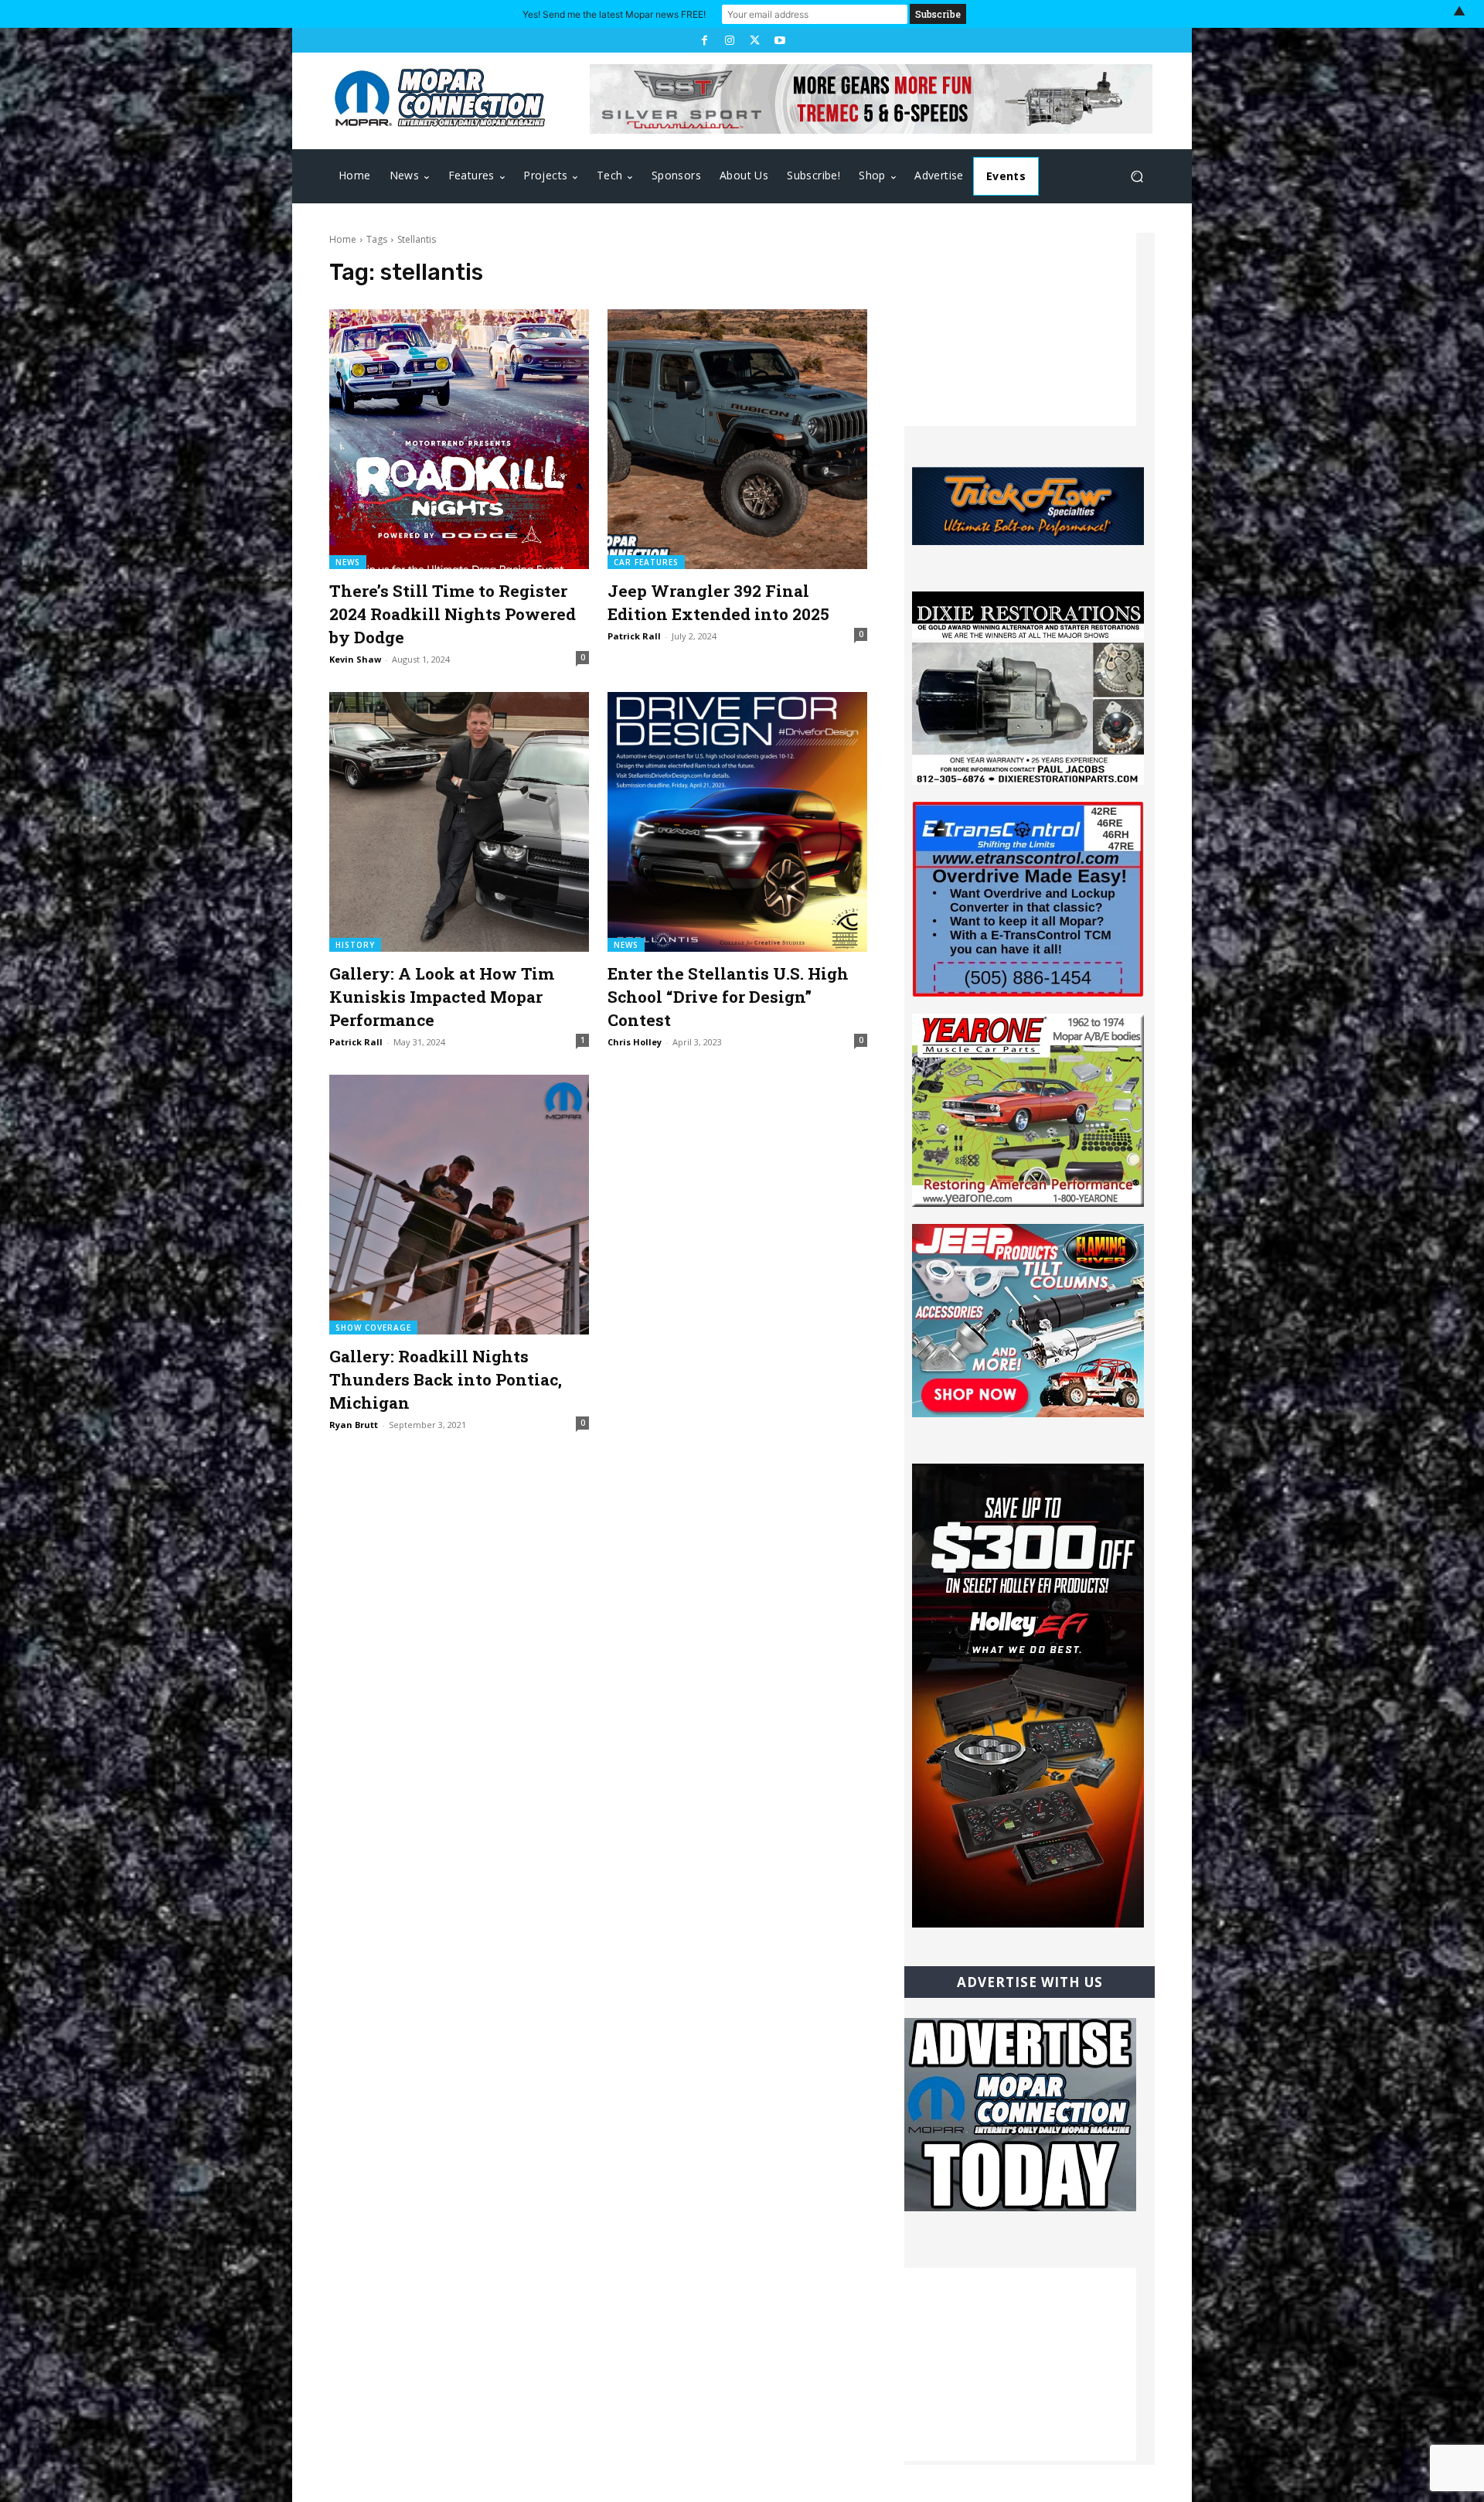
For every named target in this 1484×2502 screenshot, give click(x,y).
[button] (1137, 177)
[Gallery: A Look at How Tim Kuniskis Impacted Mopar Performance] (459, 822)
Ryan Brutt (354, 1425)
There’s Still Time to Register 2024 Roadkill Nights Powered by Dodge (453, 614)
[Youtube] (779, 40)
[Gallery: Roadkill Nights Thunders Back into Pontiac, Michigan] (459, 1205)
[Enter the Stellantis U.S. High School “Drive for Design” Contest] (737, 822)
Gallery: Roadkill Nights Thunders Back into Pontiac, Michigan (446, 1379)
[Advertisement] (1020, 329)
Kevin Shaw (355, 659)
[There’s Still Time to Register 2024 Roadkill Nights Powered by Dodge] (459, 439)
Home (343, 239)
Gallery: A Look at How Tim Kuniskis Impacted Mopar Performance (442, 997)
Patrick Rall (634, 636)
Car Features (646, 562)
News (348, 562)
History (355, 945)
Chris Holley (635, 1042)
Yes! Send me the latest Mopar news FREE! (614, 14)
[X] (754, 40)
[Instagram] (730, 40)
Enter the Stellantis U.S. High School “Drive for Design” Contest (728, 997)
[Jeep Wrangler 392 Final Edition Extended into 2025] (737, 439)
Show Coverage (373, 1328)
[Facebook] (704, 40)
